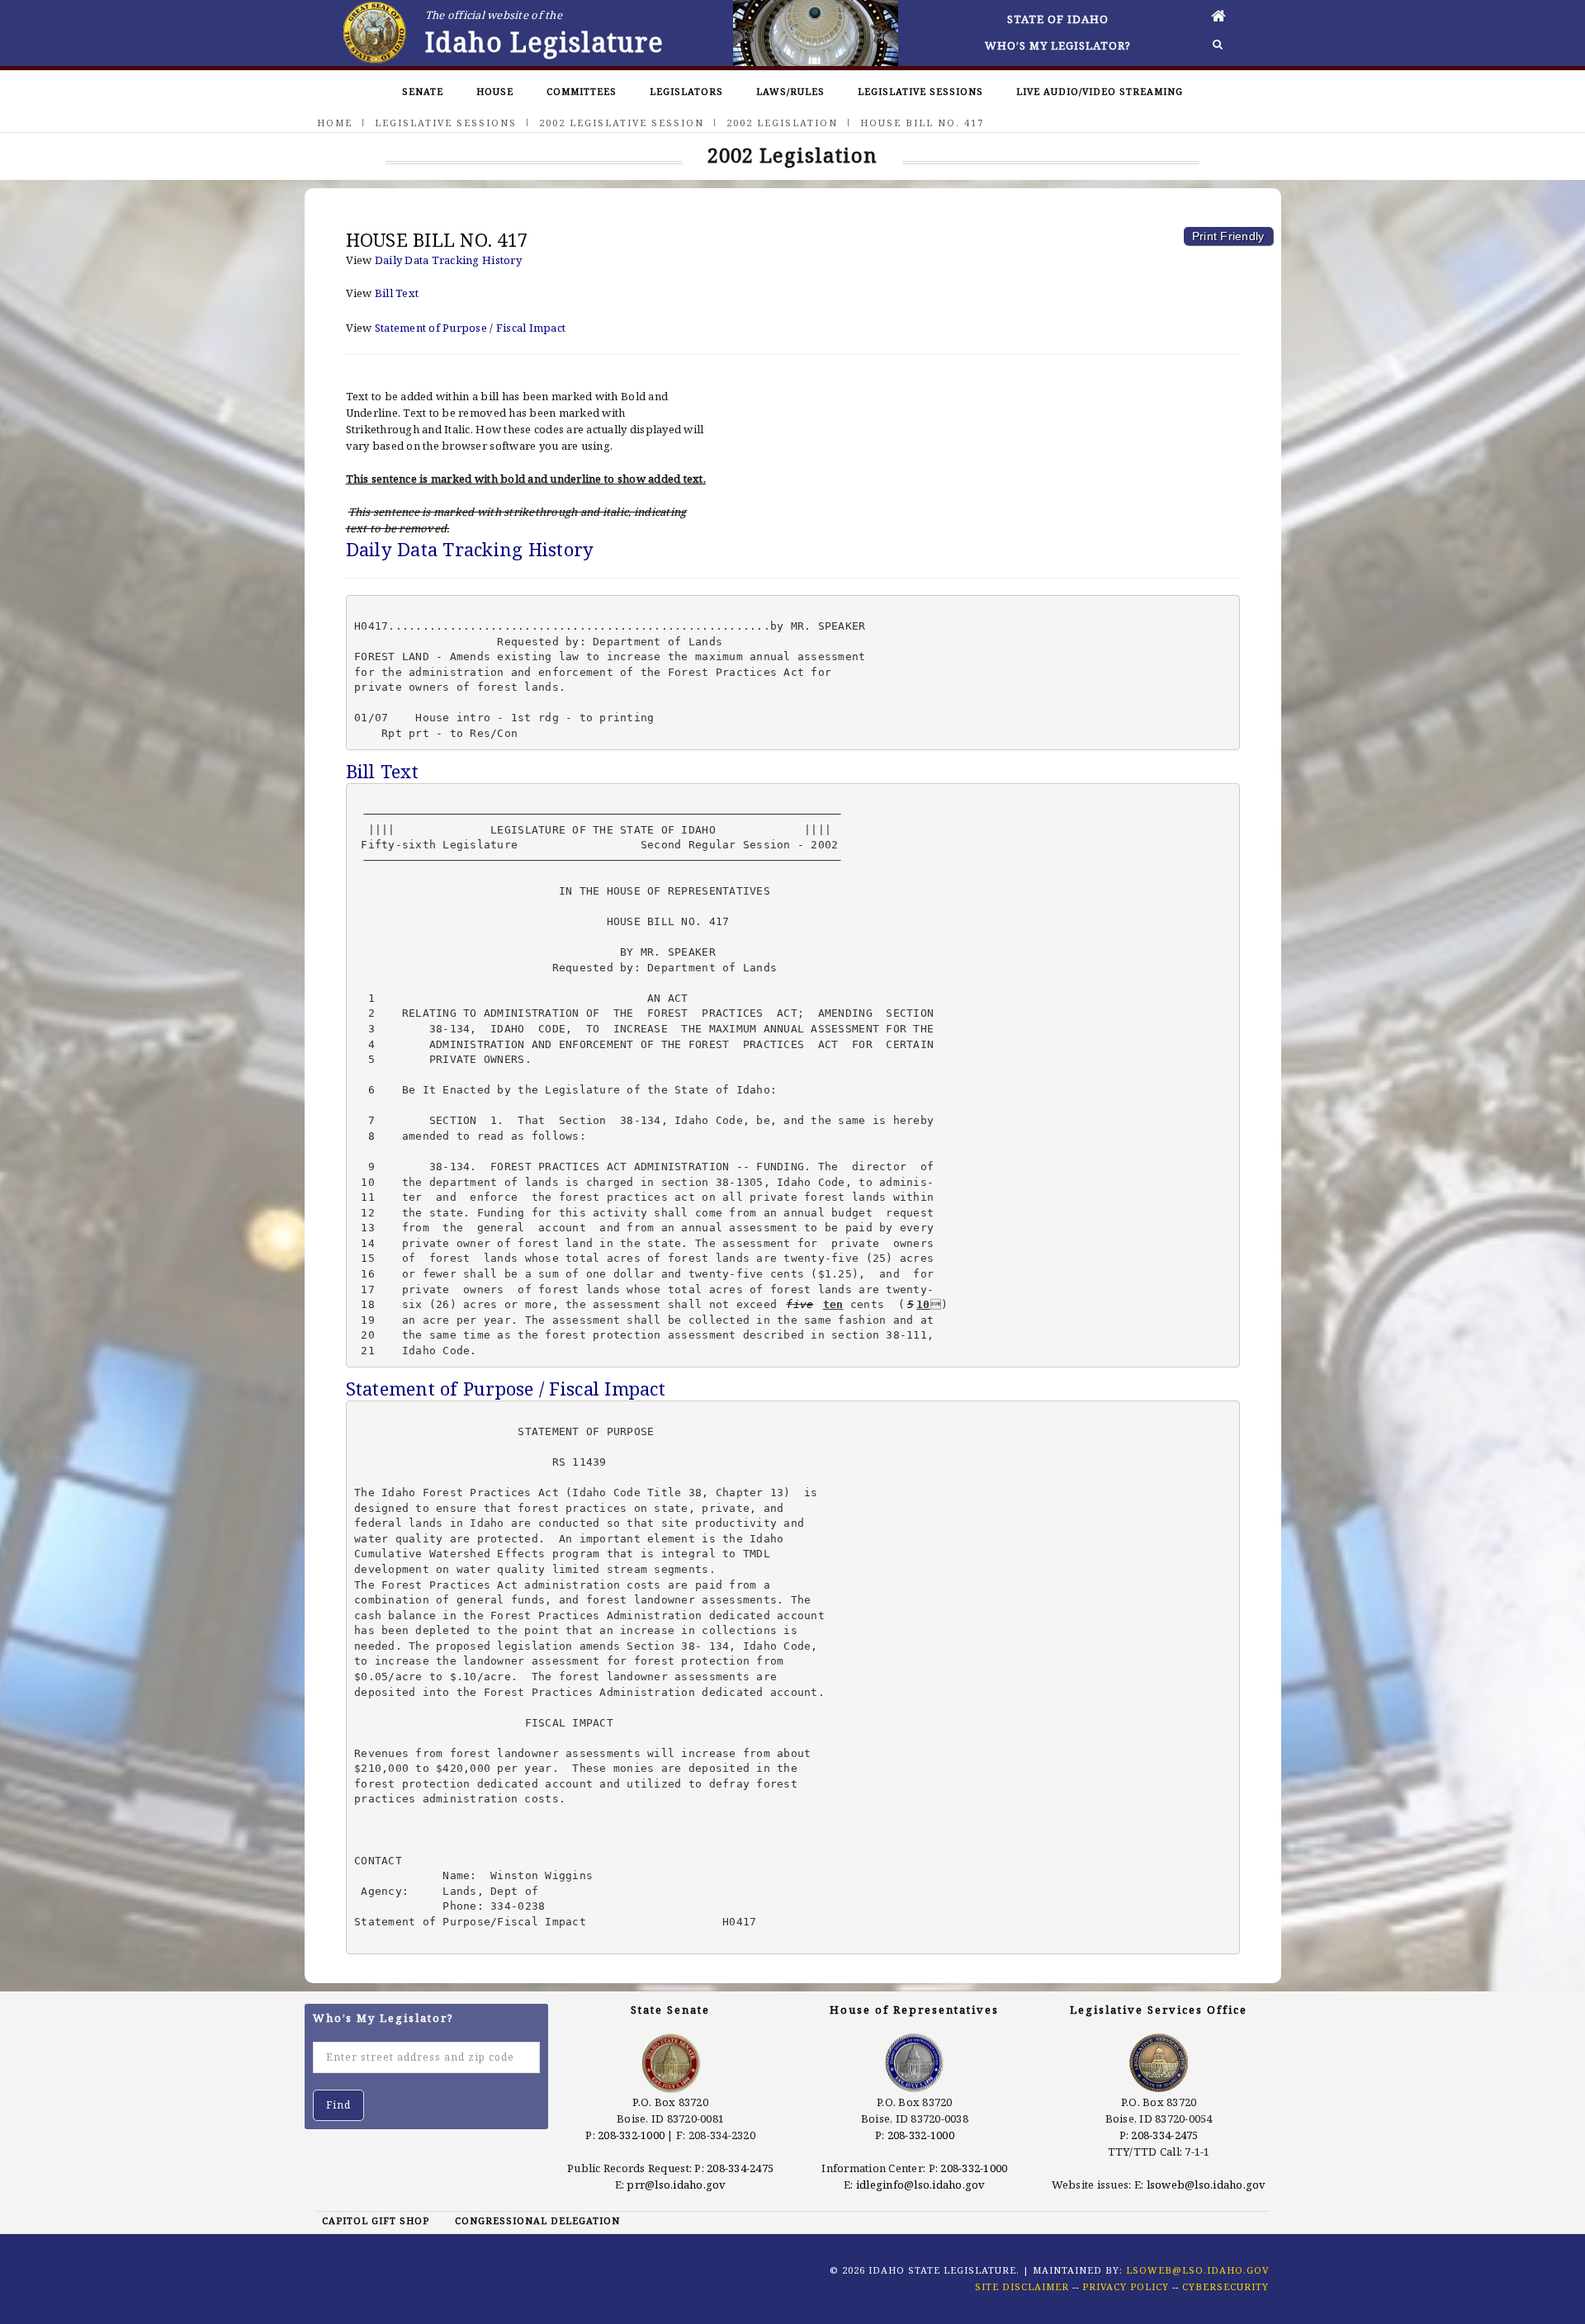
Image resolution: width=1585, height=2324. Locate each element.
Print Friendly (1228, 236)
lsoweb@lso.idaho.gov (1206, 2185)
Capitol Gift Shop (376, 2220)
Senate (423, 91)
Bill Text (397, 293)
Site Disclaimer (1022, 2286)
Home (335, 123)
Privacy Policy (1126, 2286)
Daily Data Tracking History (448, 260)
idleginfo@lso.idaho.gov (921, 2185)
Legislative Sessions (920, 91)
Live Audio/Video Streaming (1100, 91)
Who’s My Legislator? (1058, 45)
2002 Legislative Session (622, 123)
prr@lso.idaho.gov (676, 2185)
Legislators (686, 91)
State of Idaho (1058, 19)
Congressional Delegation (537, 2220)
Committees (582, 91)
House (495, 91)
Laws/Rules (790, 91)
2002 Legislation (782, 123)
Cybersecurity (1225, 2286)
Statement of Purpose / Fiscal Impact (470, 328)
